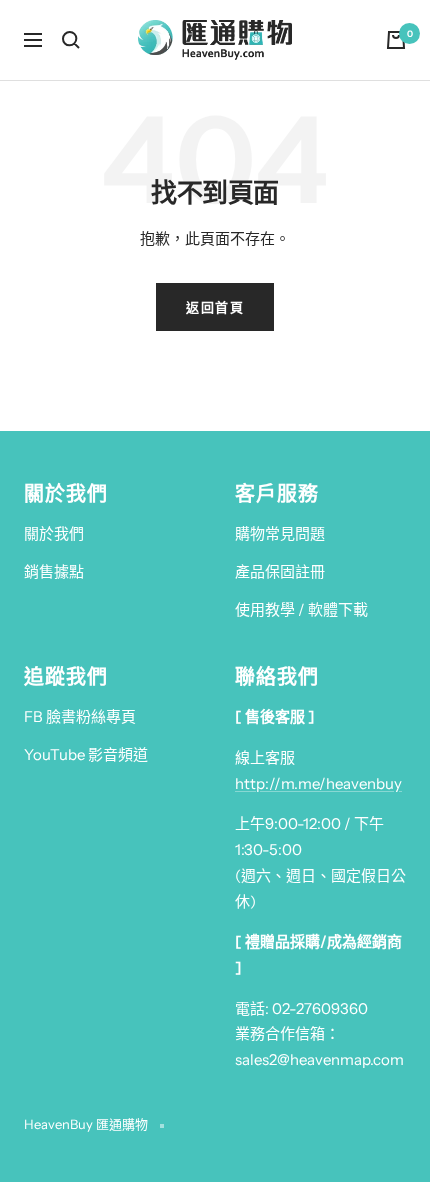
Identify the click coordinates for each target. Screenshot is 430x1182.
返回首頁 (215, 307)
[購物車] (396, 40)
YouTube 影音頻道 (86, 754)
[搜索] (71, 40)
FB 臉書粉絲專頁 (80, 716)
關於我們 (54, 533)
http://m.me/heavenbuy (318, 783)
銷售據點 (54, 571)
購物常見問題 (280, 533)
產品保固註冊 (280, 571)
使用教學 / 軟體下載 (301, 609)
